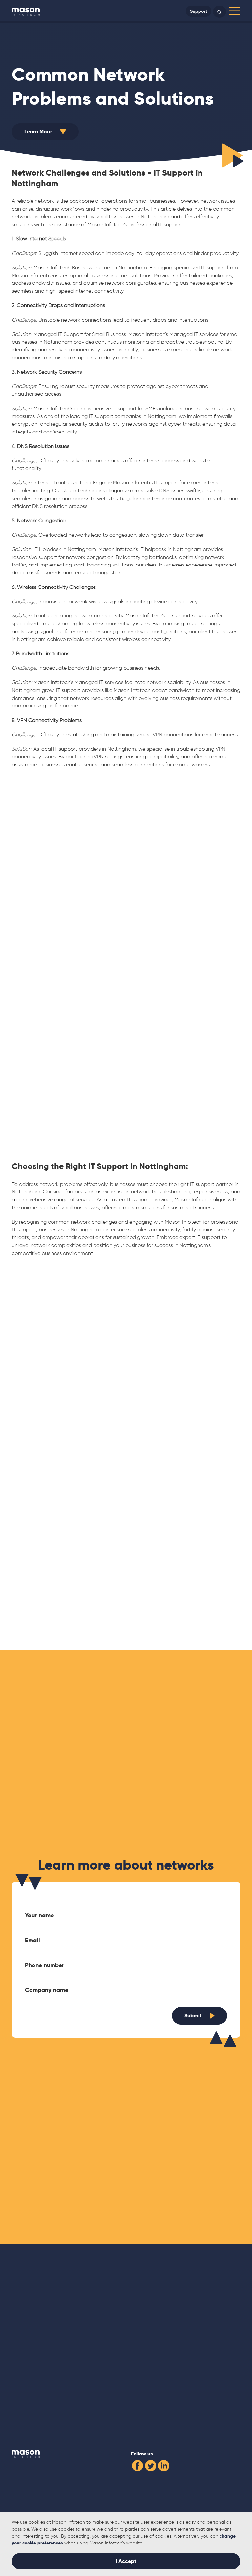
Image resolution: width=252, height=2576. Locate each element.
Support (199, 11)
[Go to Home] (26, 11)
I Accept (126, 2561)
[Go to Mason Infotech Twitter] (151, 2465)
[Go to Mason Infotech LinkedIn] (164, 2465)
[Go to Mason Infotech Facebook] (137, 2465)
